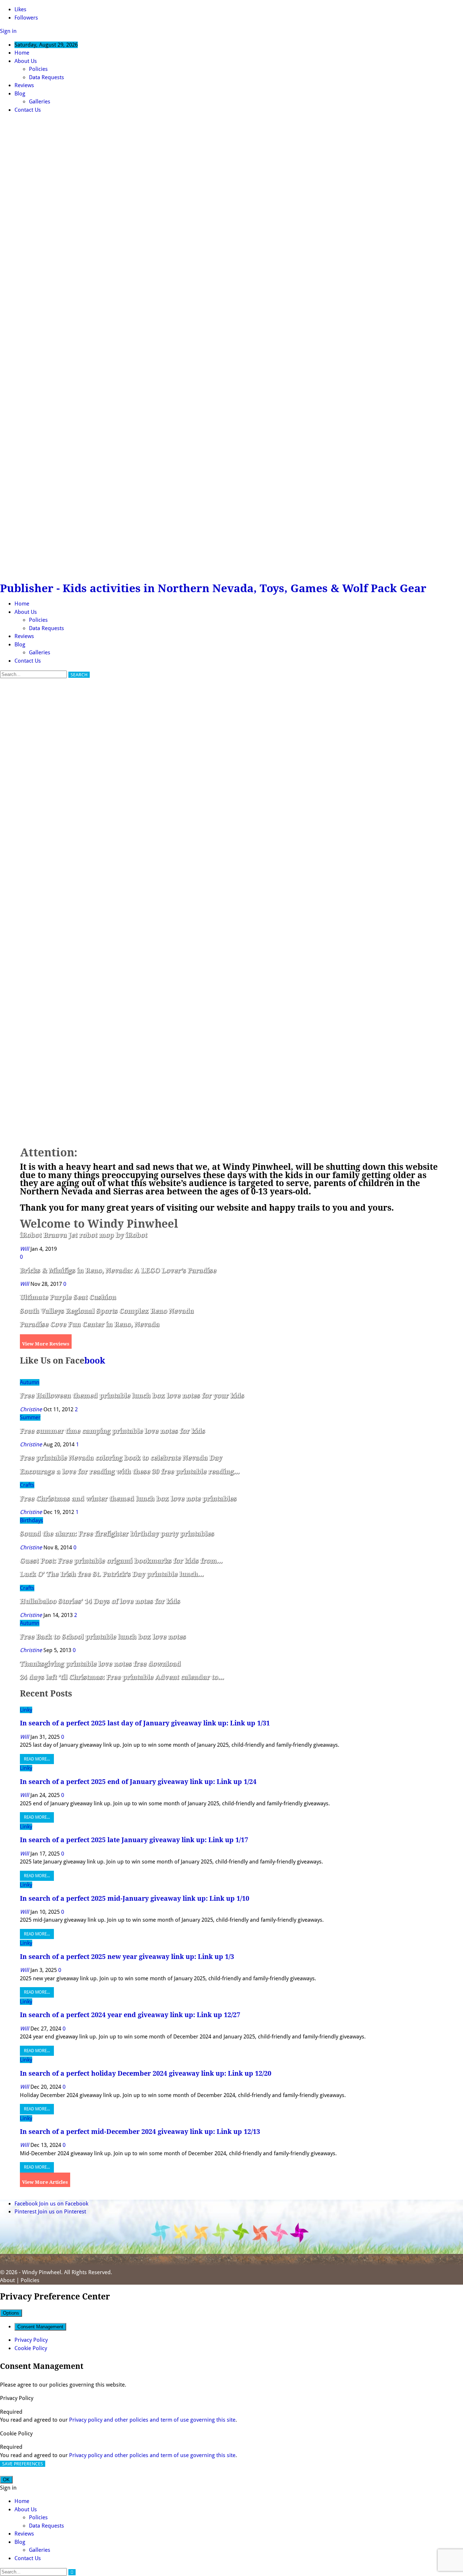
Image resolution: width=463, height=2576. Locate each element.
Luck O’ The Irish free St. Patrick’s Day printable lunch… (112, 1574)
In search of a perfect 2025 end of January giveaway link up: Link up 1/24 (138, 1782)
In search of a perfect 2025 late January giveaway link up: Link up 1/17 (134, 1840)
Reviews (24, 85)
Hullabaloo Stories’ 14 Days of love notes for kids (100, 1601)
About (7, 2280)
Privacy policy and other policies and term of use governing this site (152, 2420)
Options (11, 2313)
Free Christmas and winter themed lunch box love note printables (128, 1499)
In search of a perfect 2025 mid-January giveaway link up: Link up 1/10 (135, 1898)
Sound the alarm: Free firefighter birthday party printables (117, 1534)
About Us (26, 61)
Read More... (37, 1759)
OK (6, 2480)
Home (22, 53)
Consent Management (40, 2327)
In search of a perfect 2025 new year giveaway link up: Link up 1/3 (127, 1957)
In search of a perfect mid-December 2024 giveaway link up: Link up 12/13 (140, 2132)
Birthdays (31, 1520)
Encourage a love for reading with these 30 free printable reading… (130, 1471)
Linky (26, 1710)
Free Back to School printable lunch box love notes (103, 1637)
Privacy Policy (31, 2340)
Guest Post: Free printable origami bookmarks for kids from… (121, 1561)
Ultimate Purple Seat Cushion (68, 1297)
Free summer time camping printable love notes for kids (112, 1431)
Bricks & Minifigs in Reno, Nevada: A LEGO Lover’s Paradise (118, 1270)
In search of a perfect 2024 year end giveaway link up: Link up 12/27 (130, 2015)
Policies (38, 69)
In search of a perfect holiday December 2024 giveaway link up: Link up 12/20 (146, 2073)
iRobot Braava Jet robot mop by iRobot (84, 1235)
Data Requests (46, 77)
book (95, 1361)
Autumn (30, 1382)
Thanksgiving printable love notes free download (100, 1664)
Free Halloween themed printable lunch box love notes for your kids (132, 1396)
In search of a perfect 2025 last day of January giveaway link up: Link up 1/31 (145, 1723)
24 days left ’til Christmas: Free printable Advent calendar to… (122, 1677)
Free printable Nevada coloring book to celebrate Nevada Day (121, 1458)
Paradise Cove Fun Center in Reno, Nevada (90, 1324)
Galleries (40, 102)
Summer (30, 1417)
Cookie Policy (31, 2348)
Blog (20, 94)
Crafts (27, 1485)
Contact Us (28, 110)
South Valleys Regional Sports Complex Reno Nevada (107, 1311)
